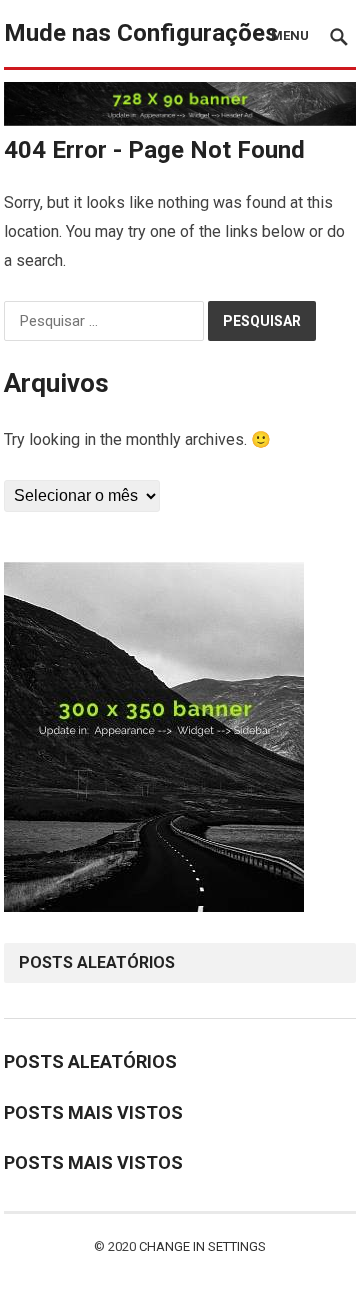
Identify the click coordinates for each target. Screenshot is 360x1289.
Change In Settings (202, 1246)
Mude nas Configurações (141, 33)
